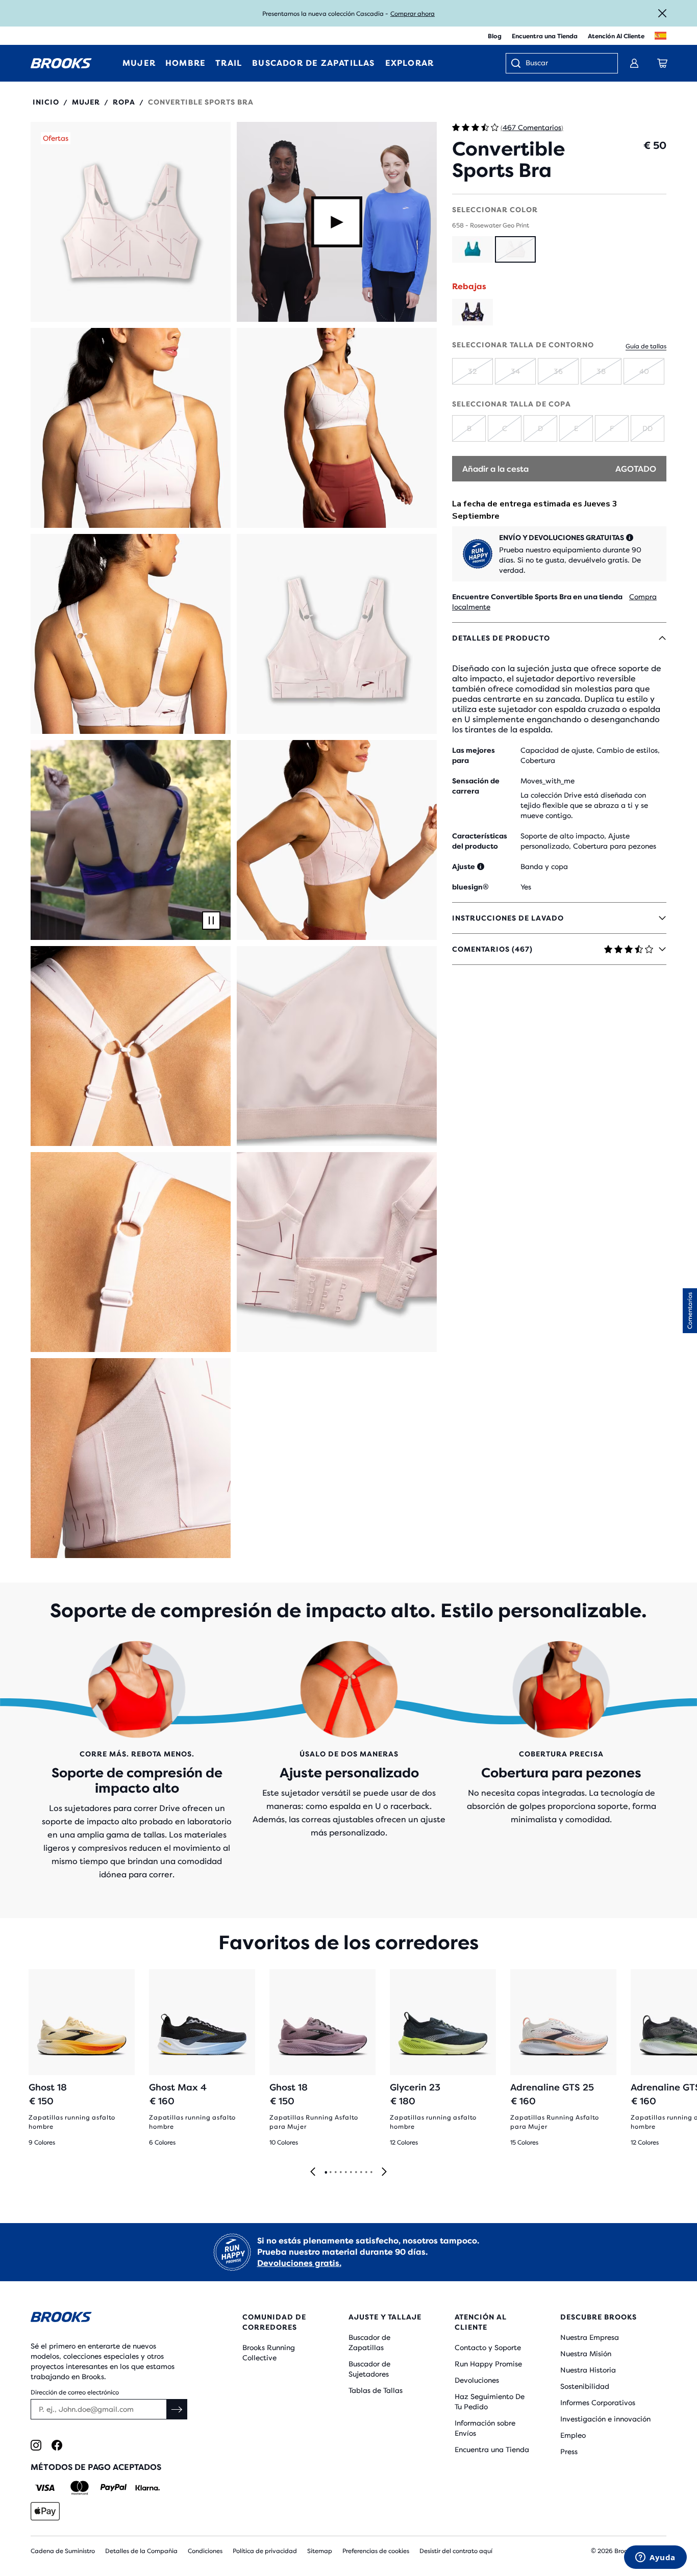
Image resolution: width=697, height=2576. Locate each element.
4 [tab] (340, 2173)
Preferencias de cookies (376, 2551)
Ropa (124, 102)
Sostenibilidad (585, 2386)
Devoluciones (477, 2380)
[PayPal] (114, 2488)
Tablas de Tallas (376, 2390)
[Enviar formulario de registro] (177, 2409)
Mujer (86, 102)
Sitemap (320, 2551)
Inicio (46, 102)
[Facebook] (57, 2445)
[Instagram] (36, 2445)
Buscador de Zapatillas (369, 2342)
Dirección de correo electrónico (75, 2392)
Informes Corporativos (598, 2403)
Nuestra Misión (586, 2354)
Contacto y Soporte (488, 2348)
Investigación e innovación (605, 2419)
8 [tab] (361, 2173)
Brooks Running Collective (269, 2353)
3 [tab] (335, 2173)
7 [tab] (356, 2173)
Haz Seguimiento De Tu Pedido (490, 2402)
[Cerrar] (662, 13)
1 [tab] (326, 2173)
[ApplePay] (45, 2511)
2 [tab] (330, 2173)
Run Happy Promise (488, 2364)
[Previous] (313, 2172)
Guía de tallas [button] (646, 346)
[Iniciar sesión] (634, 63)
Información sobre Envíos (485, 2428)
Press (569, 2452)
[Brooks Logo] (110, 2319)
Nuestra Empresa (590, 2337)
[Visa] (45, 2488)
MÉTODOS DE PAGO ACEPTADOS (96, 2467)
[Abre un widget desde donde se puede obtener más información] (655, 2558)
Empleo (573, 2435)
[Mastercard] (79, 2488)
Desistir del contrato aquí (456, 2551)
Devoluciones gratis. (299, 2263)
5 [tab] (345, 2173)
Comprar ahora (413, 14)
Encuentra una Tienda (545, 36)
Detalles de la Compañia (141, 2551)
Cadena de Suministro (63, 2551)
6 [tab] (351, 2173)
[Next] (384, 2172)
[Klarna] (147, 2488)
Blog (495, 36)
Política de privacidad (265, 2551)
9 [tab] (366, 2173)
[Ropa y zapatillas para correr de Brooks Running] (61, 63)
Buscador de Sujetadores (369, 2369)
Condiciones (205, 2551)
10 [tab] (371, 2173)
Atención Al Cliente (616, 36)
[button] (131, 222)
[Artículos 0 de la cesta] (662, 63)
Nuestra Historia (588, 2370)
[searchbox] (566, 64)
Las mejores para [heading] (474, 755)
